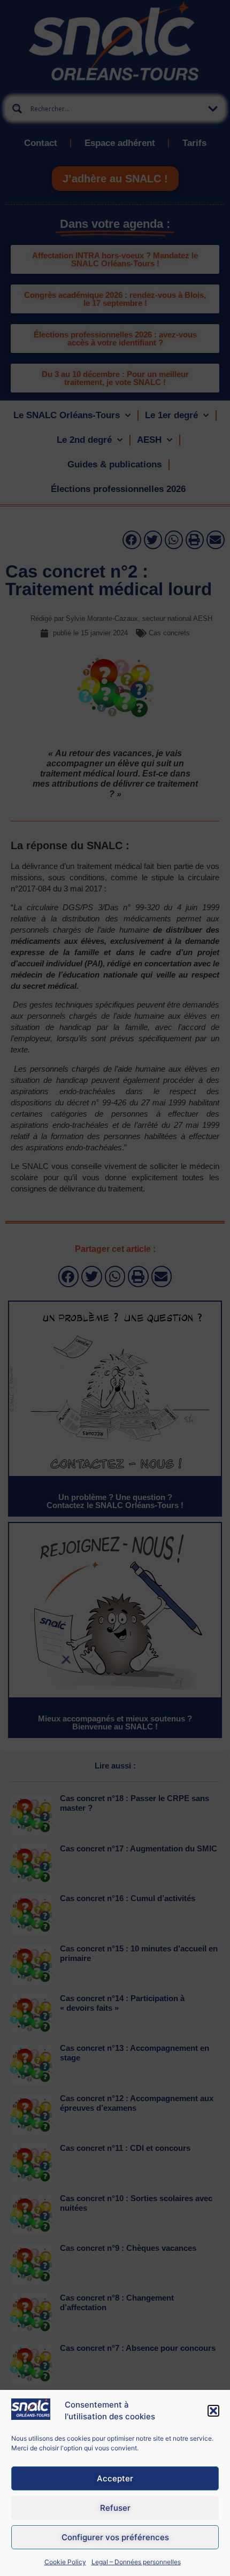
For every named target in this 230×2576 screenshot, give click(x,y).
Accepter (115, 2478)
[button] (213, 2411)
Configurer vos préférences (115, 2537)
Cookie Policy (65, 2562)
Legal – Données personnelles (136, 2562)
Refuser (115, 2508)
